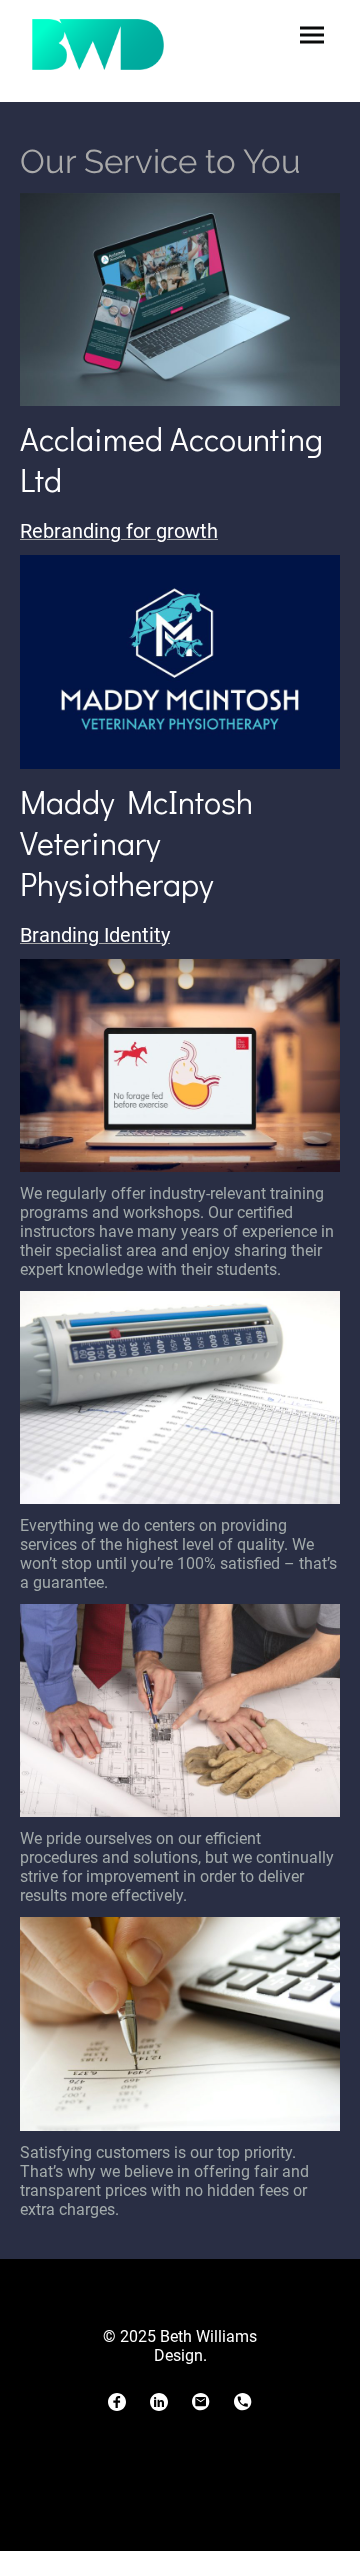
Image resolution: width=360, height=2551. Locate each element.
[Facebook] (117, 2402)
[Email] (201, 2402)
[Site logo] (98, 44)
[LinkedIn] (159, 2402)
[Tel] (243, 2402)
